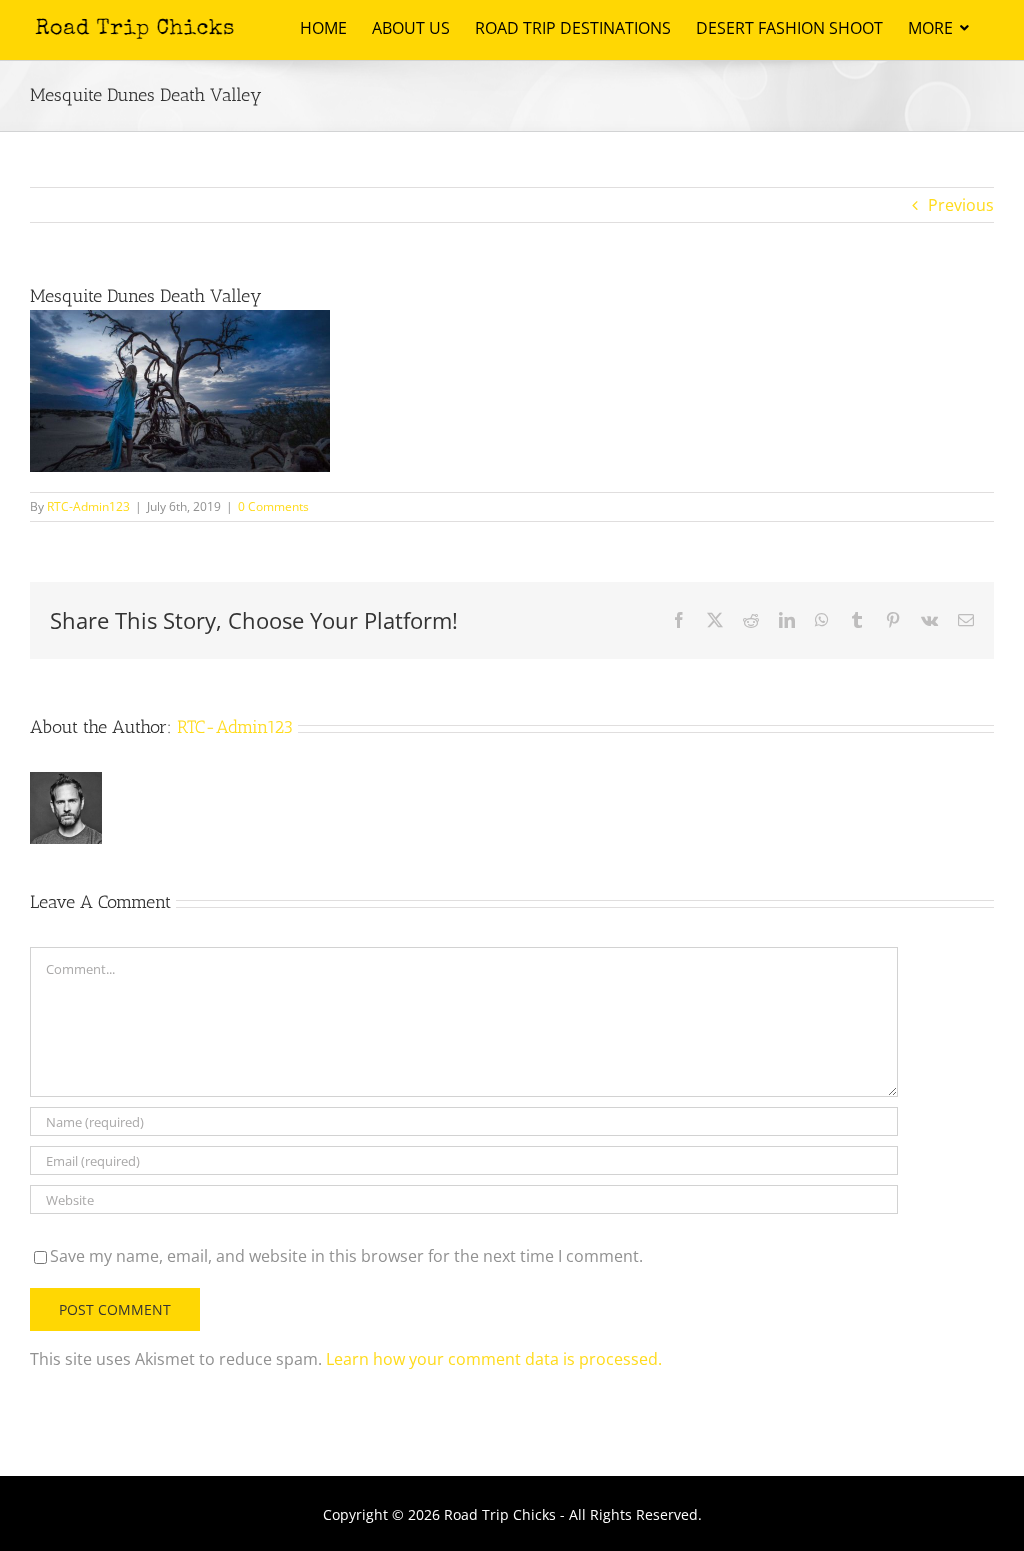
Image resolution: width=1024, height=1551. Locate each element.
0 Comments (273, 506)
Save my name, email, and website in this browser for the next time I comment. (346, 1256)
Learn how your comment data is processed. (494, 1359)
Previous (961, 205)
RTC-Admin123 (88, 506)
